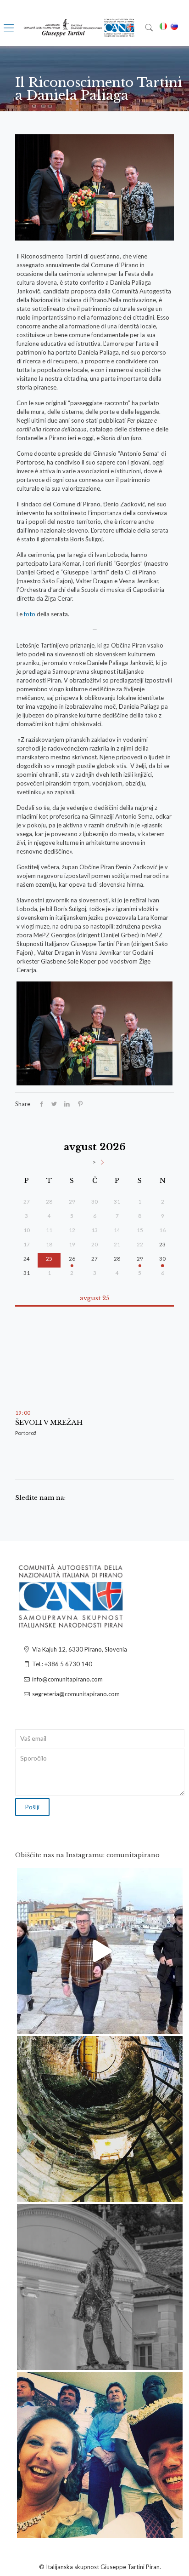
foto (30, 614)
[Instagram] (171, 2023)
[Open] (100, 1951)
